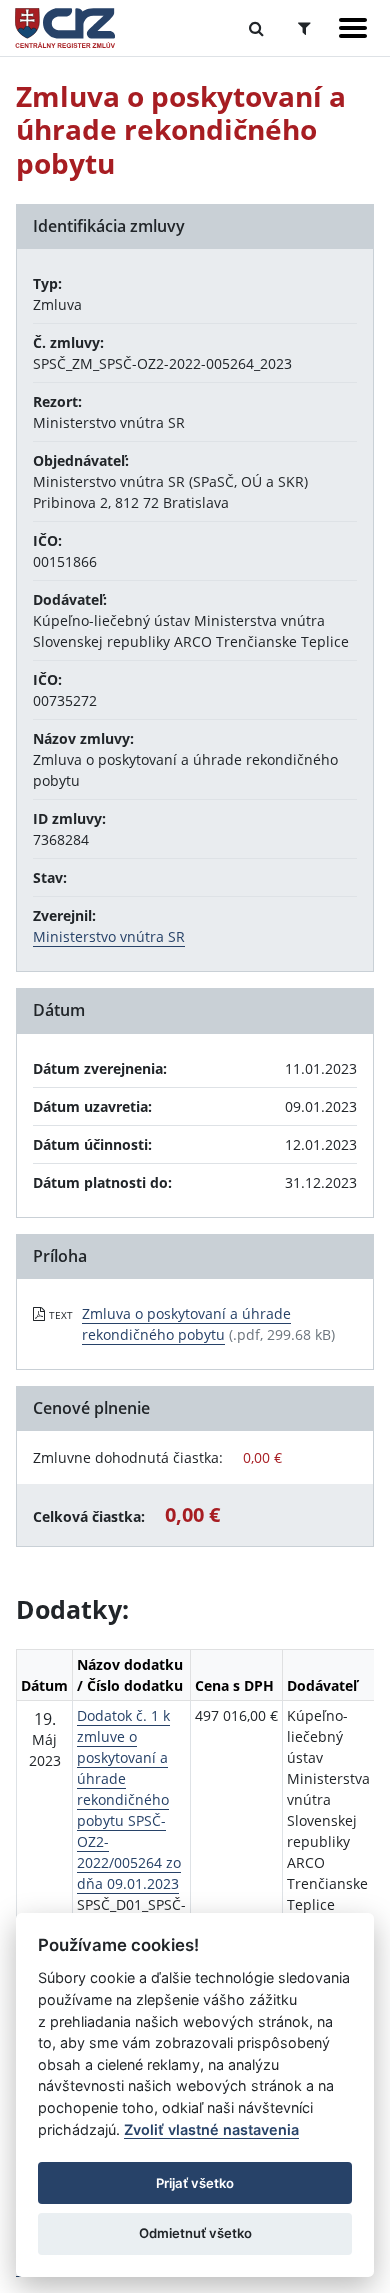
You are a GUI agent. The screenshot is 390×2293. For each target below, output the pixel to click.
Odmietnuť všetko (195, 2233)
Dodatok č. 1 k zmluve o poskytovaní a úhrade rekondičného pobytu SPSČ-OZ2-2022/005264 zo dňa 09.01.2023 (129, 1799)
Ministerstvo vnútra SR (109, 936)
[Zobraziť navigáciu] (353, 28)
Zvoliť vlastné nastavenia (211, 2129)
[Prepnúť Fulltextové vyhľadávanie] (256, 28)
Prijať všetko (195, 2183)
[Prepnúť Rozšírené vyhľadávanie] (304, 28)
